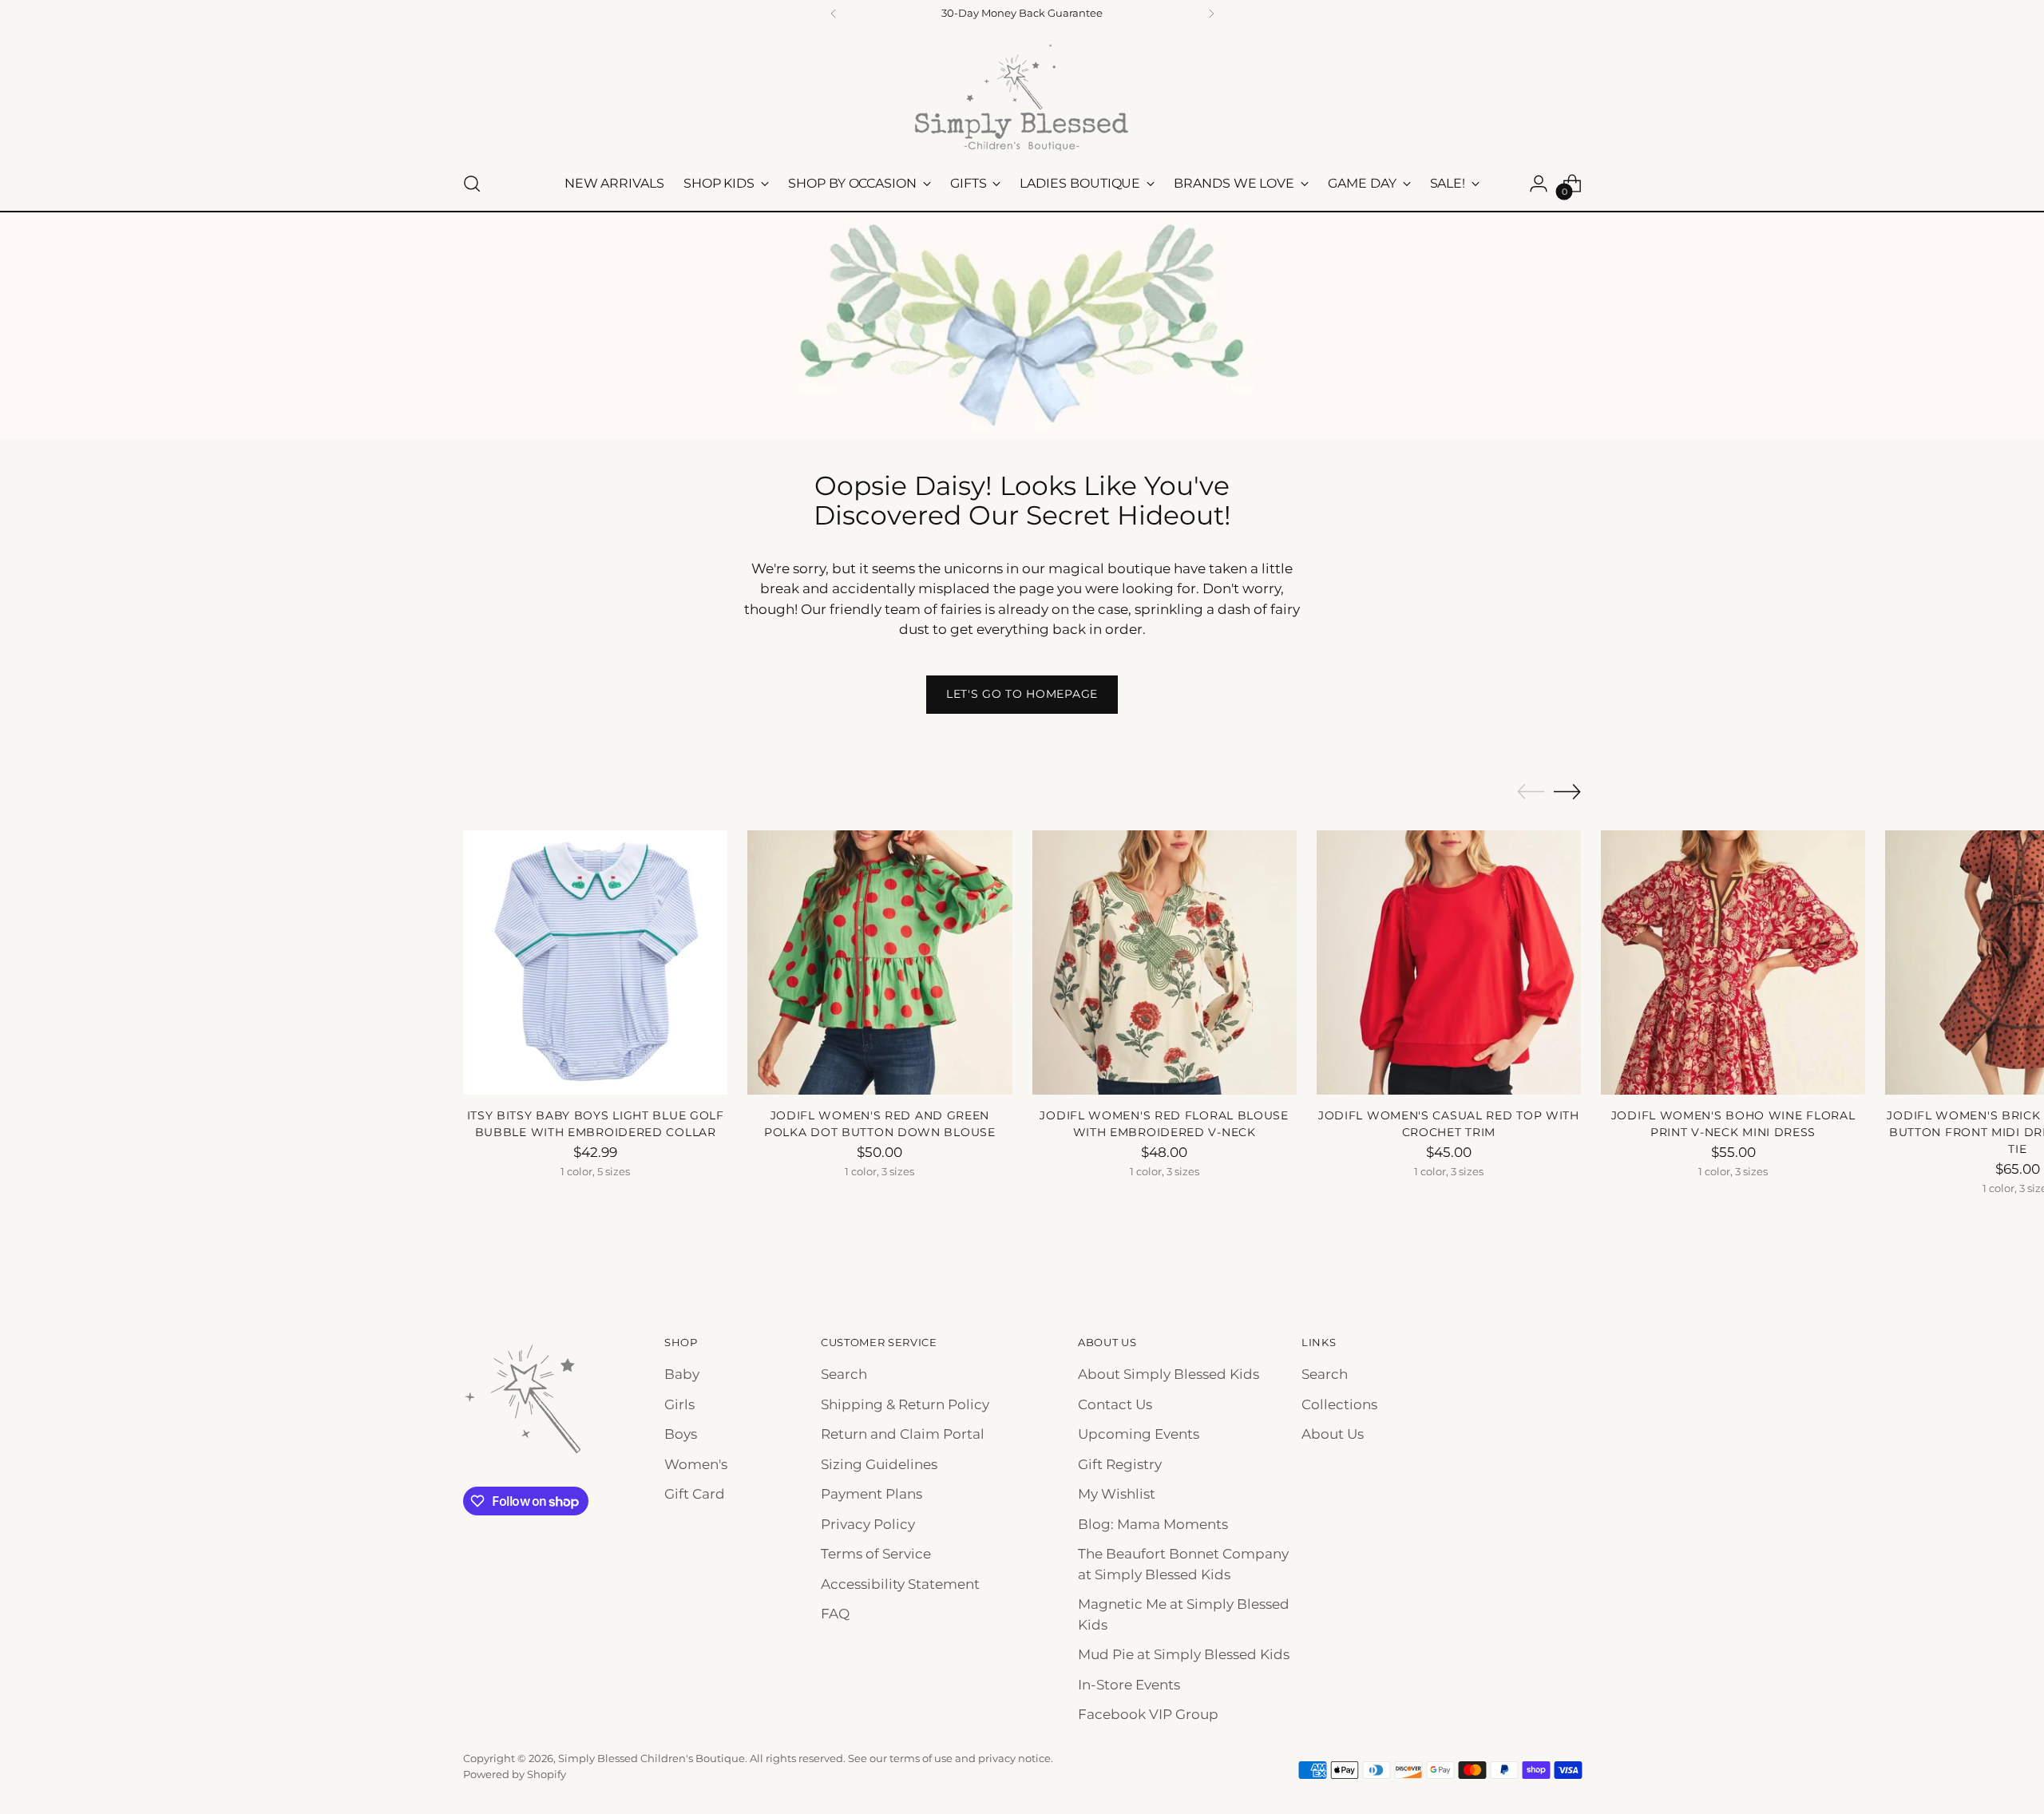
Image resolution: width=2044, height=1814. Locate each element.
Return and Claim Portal (903, 1434)
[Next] (1211, 14)
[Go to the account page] (1539, 184)
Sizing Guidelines (879, 1464)
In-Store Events (1129, 1685)
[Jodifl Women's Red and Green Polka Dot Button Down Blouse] (879, 962)
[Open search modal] (472, 184)
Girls (679, 1404)
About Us (1333, 1434)
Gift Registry (1120, 1464)
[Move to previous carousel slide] (1531, 792)
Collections (1339, 1404)
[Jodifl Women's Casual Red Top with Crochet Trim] (1449, 962)
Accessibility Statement (900, 1584)
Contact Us (1115, 1404)
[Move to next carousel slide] (1567, 791)
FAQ (835, 1614)
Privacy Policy (868, 1524)
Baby (682, 1374)
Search (844, 1374)
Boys (681, 1434)
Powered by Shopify (515, 1774)
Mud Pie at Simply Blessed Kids (1184, 1654)
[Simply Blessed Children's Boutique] (1022, 97)
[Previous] (834, 14)
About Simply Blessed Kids (1169, 1374)
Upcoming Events (1139, 1434)
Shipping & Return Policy (905, 1404)
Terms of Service (876, 1554)
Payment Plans (871, 1494)
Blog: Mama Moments (1153, 1524)
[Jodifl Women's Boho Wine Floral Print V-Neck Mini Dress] (1733, 962)
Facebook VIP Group (1148, 1714)
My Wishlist (1117, 1494)
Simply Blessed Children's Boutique (652, 1758)
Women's (696, 1464)
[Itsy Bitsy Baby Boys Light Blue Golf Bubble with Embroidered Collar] (595, 962)
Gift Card (695, 1494)
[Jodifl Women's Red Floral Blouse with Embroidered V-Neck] (1165, 962)
